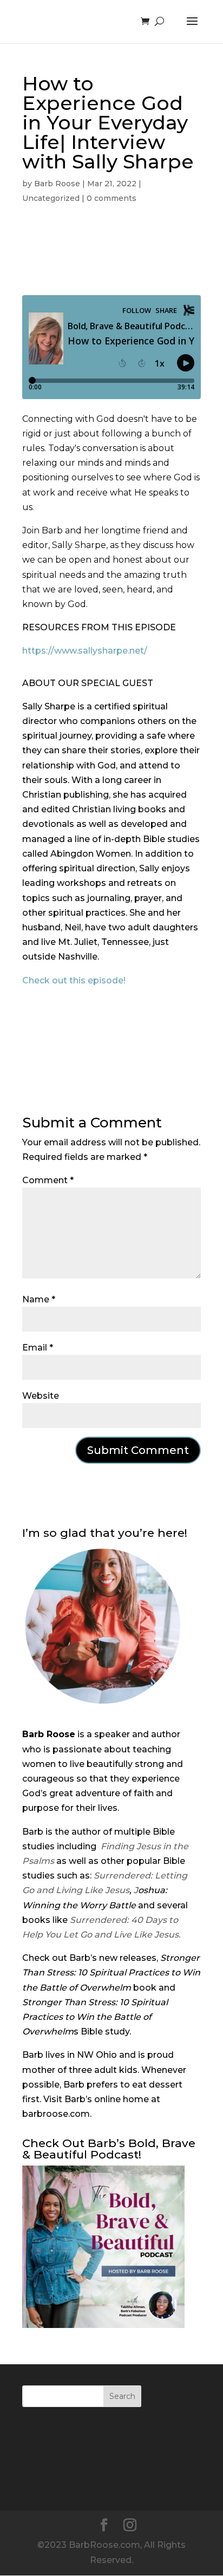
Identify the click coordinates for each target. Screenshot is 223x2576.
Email (38, 1348)
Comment (48, 1180)
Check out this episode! (74, 980)
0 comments (111, 198)
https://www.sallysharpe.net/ (85, 651)
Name (39, 1299)
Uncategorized (51, 198)
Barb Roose (57, 184)
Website (41, 1396)
